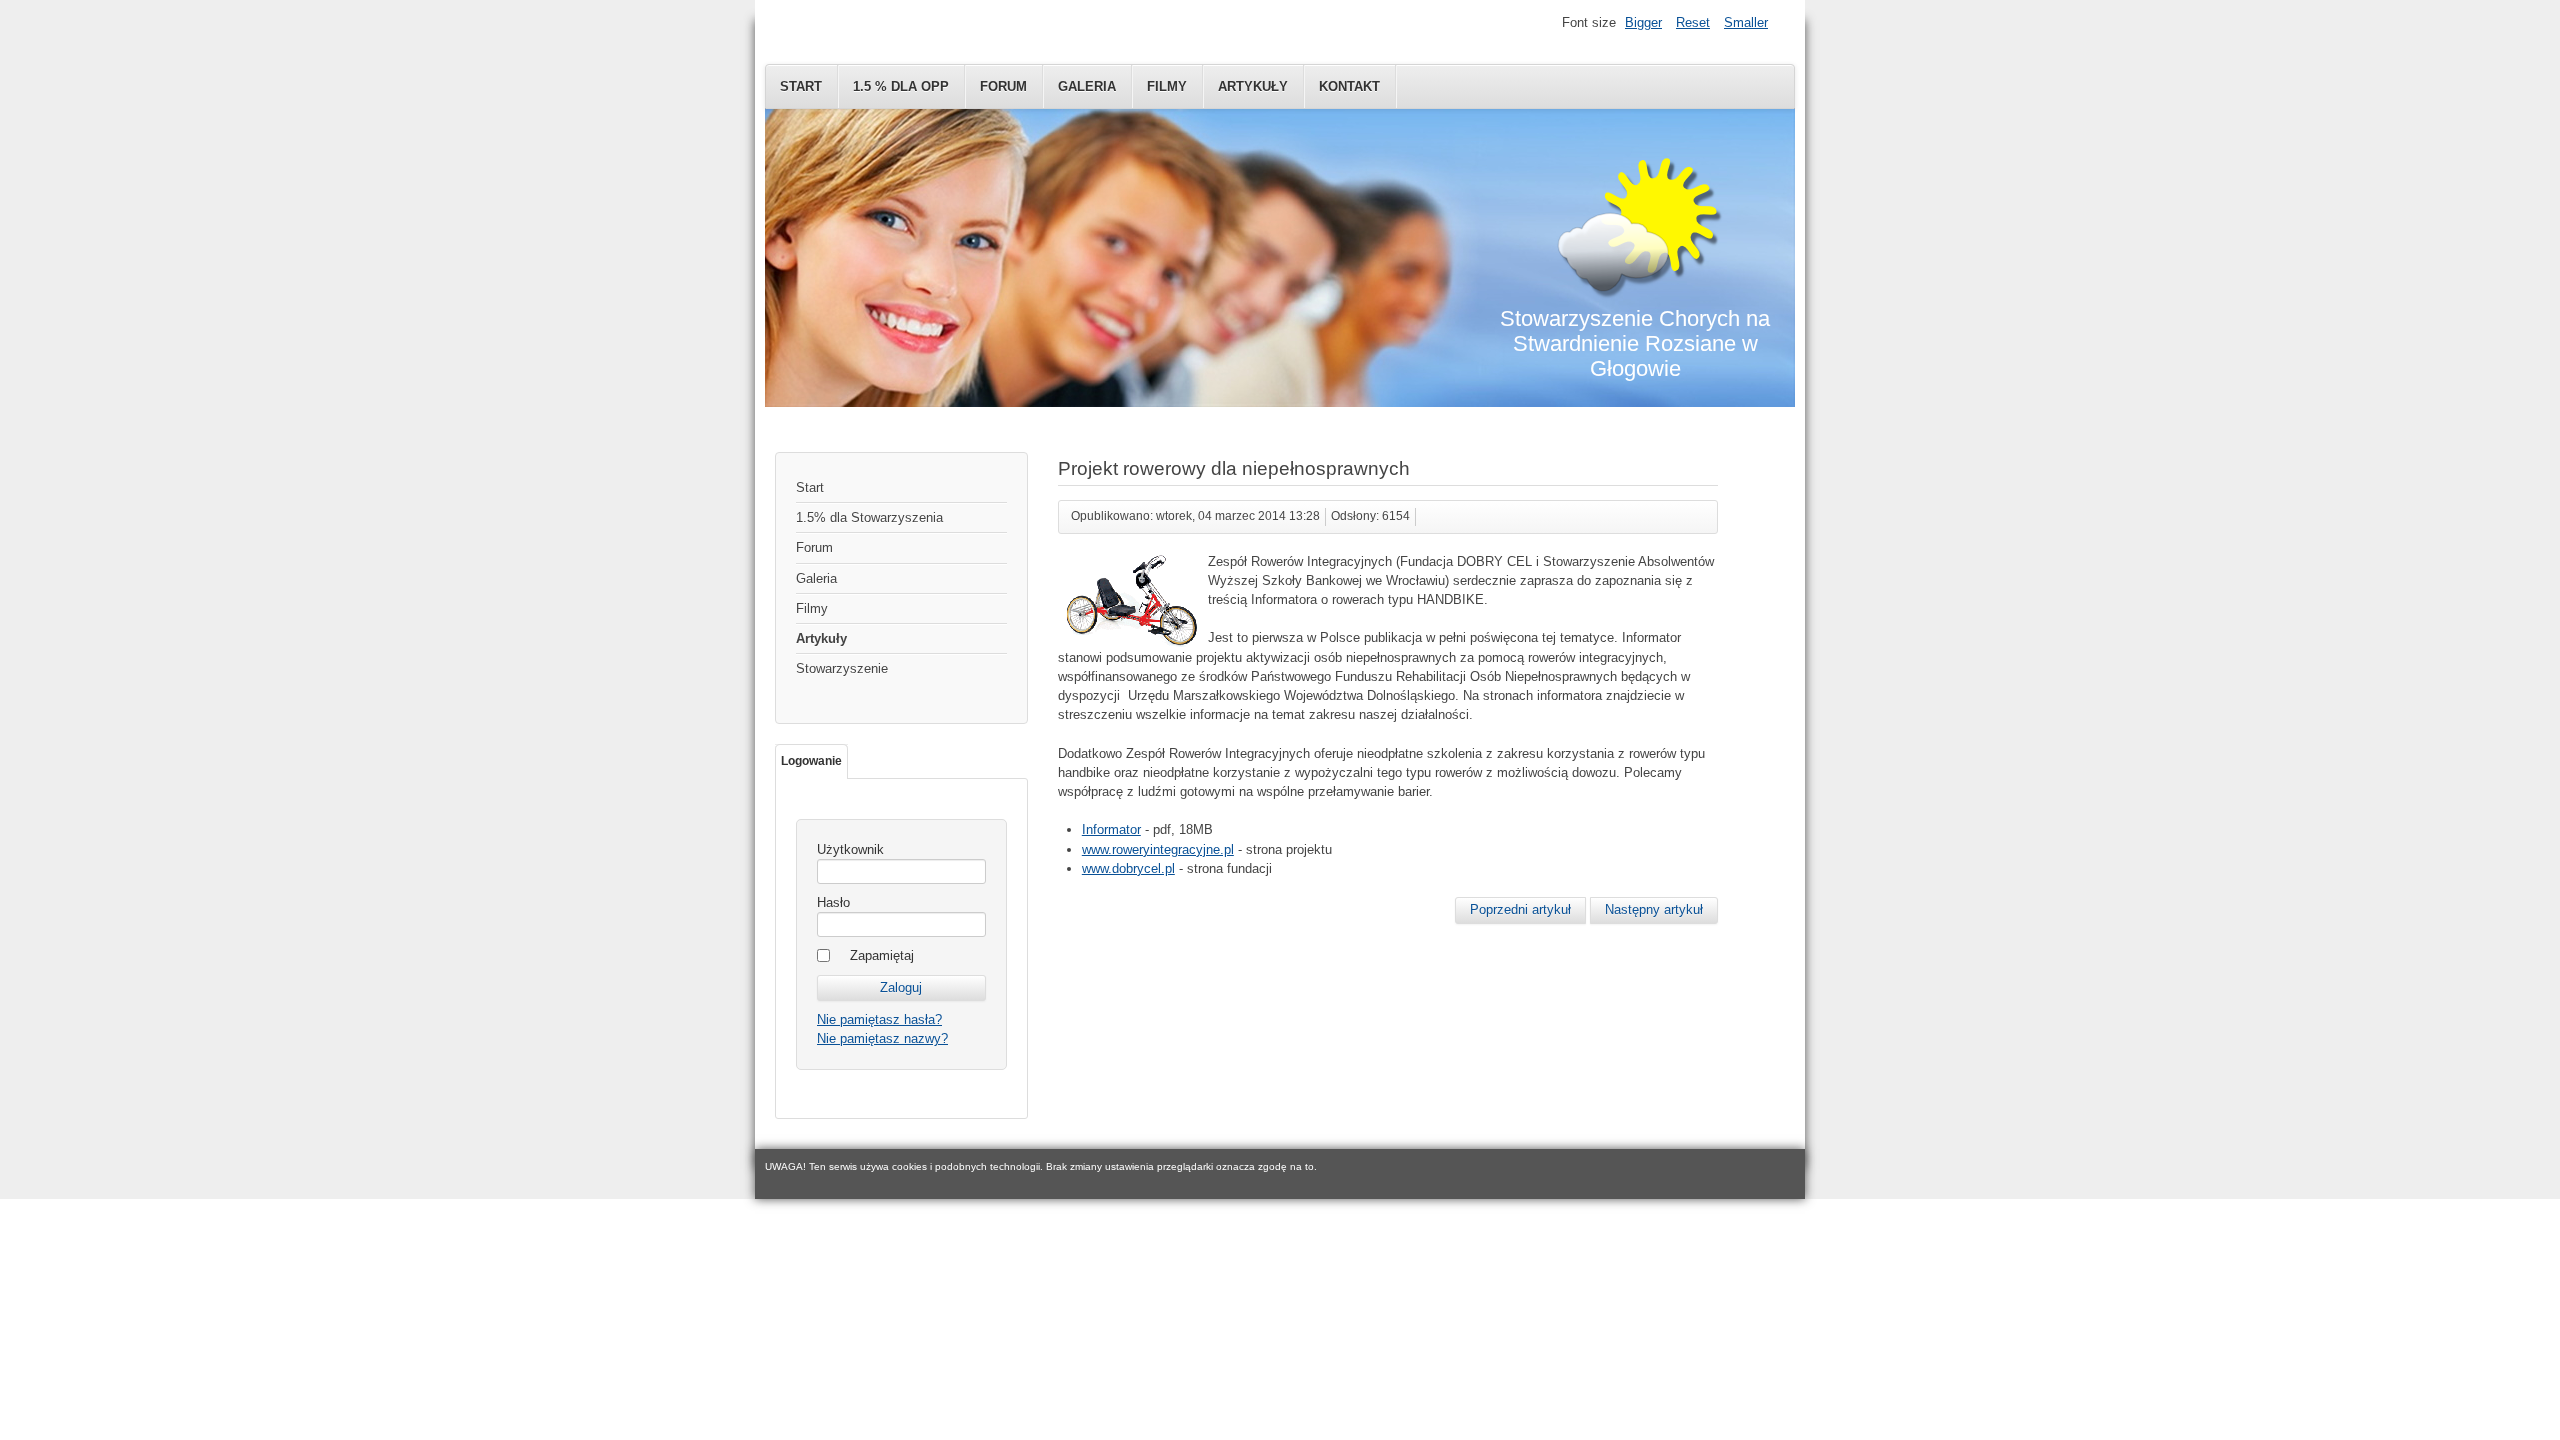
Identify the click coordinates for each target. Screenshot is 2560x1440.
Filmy (1167, 86)
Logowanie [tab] (811, 761)
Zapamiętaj (882, 955)
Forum (1003, 86)
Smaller (1746, 22)
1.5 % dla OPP (901, 86)
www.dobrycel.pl (1128, 868)
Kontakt (1349, 86)
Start (801, 86)
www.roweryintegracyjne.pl (1158, 849)
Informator (1111, 829)
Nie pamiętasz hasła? (879, 1019)
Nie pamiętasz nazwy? (882, 1038)
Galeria (1087, 86)
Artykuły (1253, 86)
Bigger (1643, 22)
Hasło (833, 902)
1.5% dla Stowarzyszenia (869, 517)
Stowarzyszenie (842, 668)
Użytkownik (850, 849)
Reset (1693, 22)
